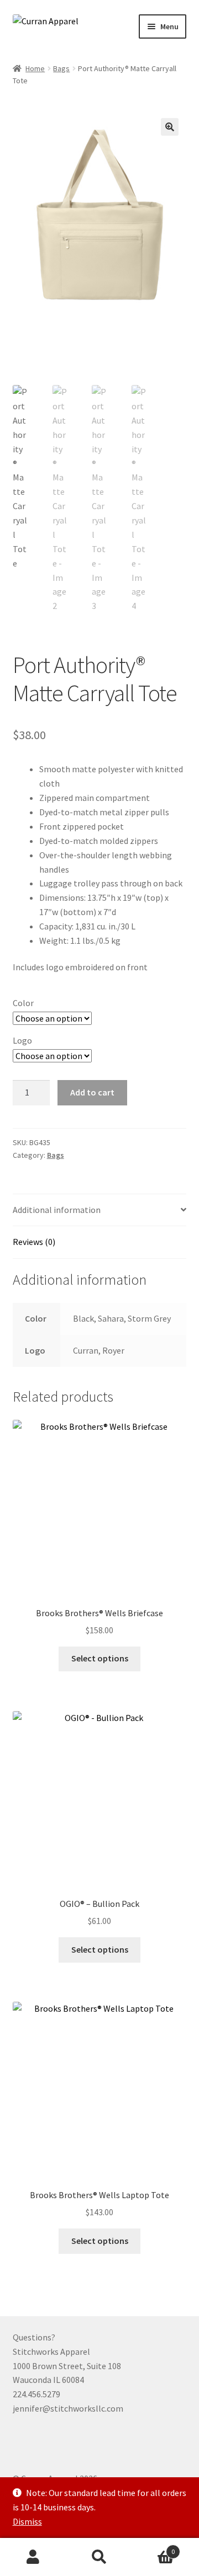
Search (99, 2557)
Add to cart (92, 1092)
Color (23, 1003)
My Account (33, 2557)
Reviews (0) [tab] (34, 1242)
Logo (22, 1040)
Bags (61, 68)
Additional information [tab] (57, 1210)
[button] (170, 127)
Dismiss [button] (27, 2521)
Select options (100, 1658)
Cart (154, 2548)
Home (35, 68)
